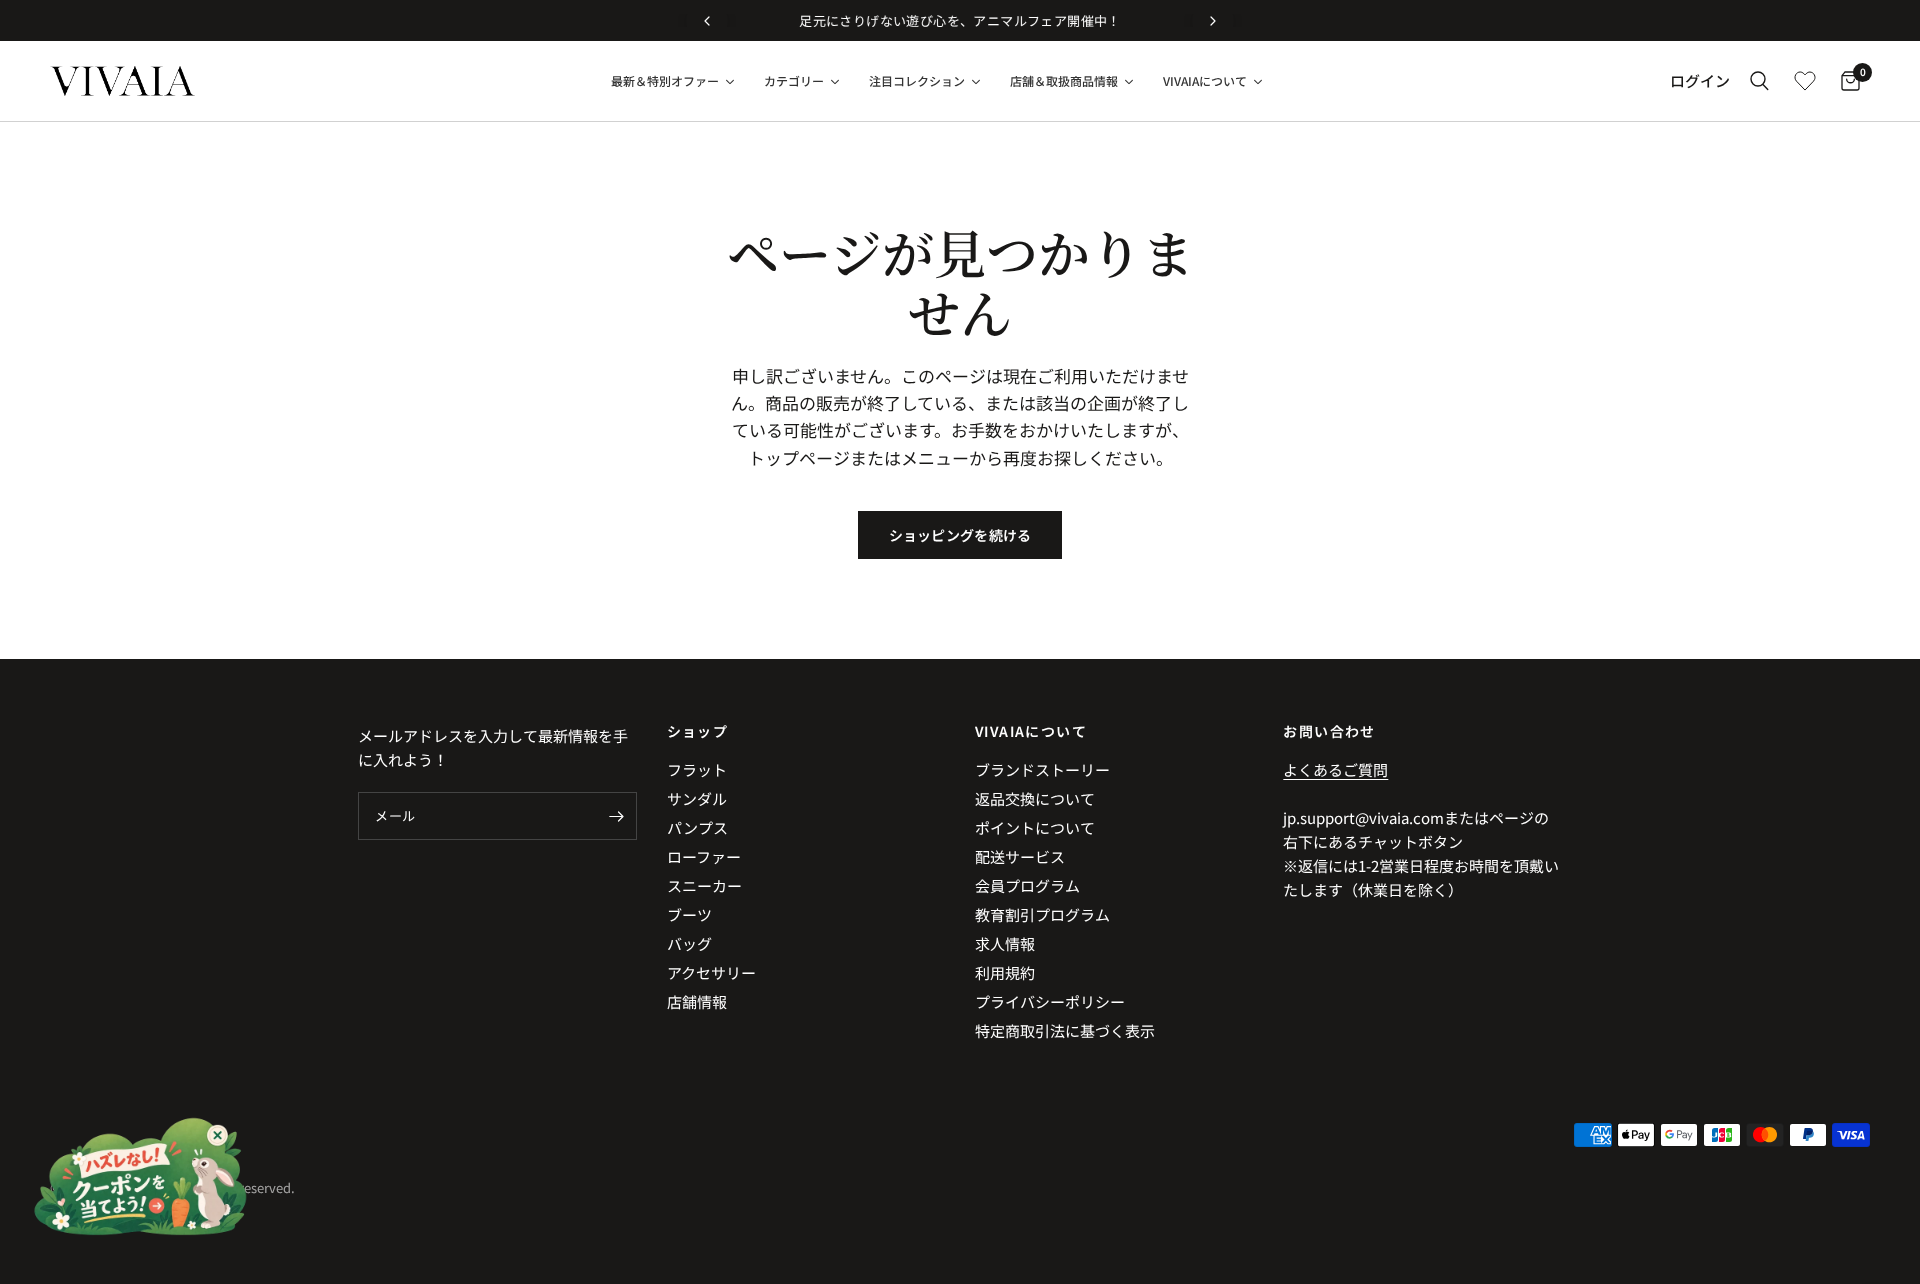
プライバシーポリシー (1050, 1001)
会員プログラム (1027, 885)
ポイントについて (1035, 827)
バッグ (689, 943)
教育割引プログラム (1042, 914)
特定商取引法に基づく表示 (1065, 1030)
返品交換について (1035, 798)
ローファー (704, 856)
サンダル (697, 798)
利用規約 (1005, 972)
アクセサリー (711, 972)
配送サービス (1020, 856)
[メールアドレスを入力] (617, 816)
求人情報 (1005, 943)
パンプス (697, 827)
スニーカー (704, 885)
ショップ (698, 731)
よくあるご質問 (1335, 769)
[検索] (1759, 81)
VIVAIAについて (1031, 731)
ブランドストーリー (1042, 769)
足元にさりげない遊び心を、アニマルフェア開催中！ (959, 20)
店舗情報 (697, 1001)
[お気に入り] (1805, 81)
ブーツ (689, 914)
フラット (697, 769)
